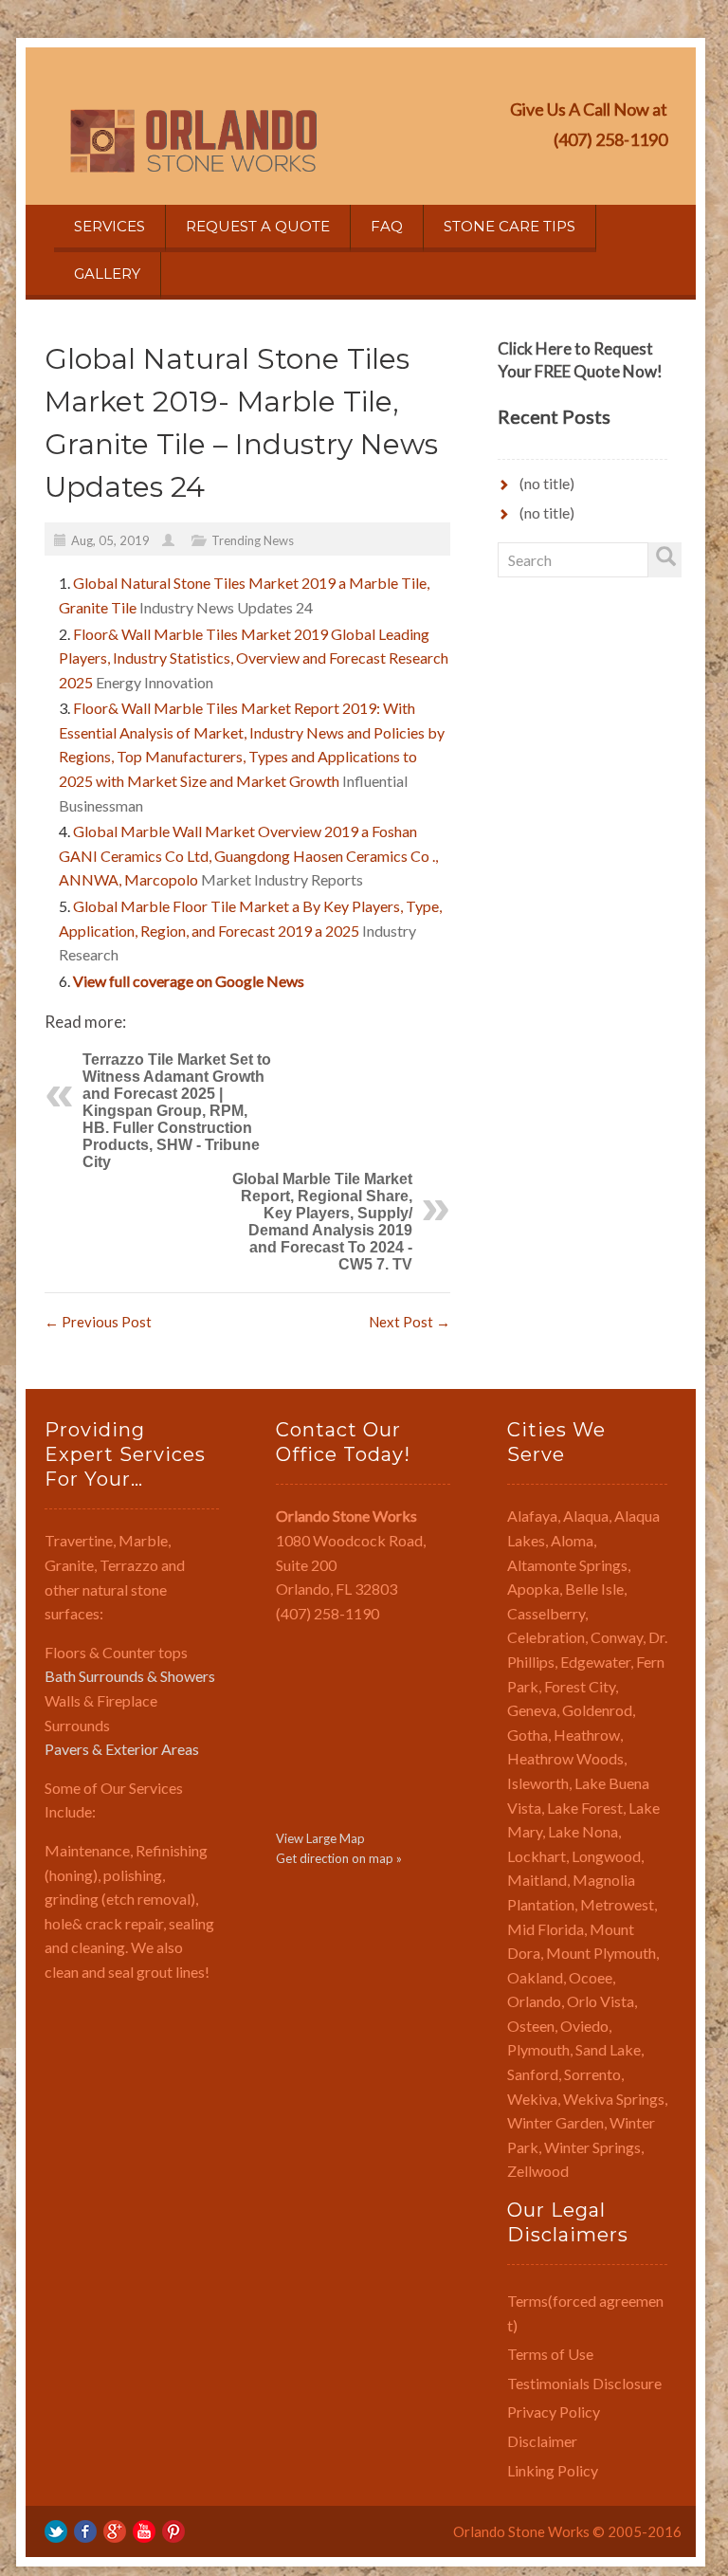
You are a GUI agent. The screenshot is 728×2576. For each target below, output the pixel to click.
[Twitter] (56, 2530)
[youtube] (144, 2530)
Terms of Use (550, 2354)
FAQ (387, 226)
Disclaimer (542, 2441)
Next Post (409, 1322)
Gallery (107, 274)
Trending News (253, 540)
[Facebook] (85, 2530)
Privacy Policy (554, 2412)
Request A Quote (258, 226)
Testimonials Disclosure (584, 2383)
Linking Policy (553, 2470)
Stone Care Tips (510, 226)
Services (109, 226)
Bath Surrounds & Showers (130, 1676)
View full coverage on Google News (189, 981)
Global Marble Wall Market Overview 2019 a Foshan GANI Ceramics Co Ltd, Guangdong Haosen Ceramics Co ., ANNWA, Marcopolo (248, 855)
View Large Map (320, 1838)
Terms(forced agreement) (585, 2313)
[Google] (115, 2530)
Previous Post (98, 1322)
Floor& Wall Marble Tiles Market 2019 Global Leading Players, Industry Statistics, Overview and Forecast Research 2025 (254, 658)
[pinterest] (173, 2530)
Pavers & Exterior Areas (122, 1749)
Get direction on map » (339, 1858)
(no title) (547, 483)
